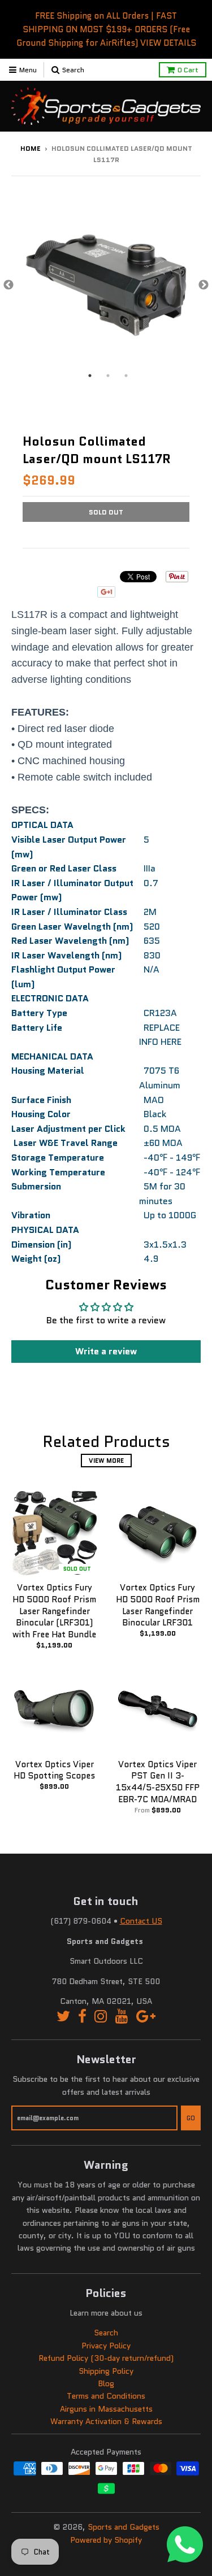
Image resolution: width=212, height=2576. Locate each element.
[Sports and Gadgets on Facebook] (82, 2017)
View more (106, 1461)
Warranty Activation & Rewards (106, 2421)
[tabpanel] (106, 286)
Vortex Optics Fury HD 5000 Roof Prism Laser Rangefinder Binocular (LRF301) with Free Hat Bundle (54, 1611)
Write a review (106, 1351)
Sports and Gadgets (124, 2527)
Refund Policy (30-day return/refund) (106, 2358)
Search (106, 2333)
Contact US (141, 1921)
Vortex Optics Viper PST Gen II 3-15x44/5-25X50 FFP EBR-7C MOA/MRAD (158, 1782)
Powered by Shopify (106, 2540)
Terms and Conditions (106, 2396)
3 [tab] (126, 376)
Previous (8, 285)
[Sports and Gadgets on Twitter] (63, 2017)
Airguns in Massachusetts (106, 2409)
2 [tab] (108, 376)
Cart (188, 70)
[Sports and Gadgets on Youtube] (122, 2017)
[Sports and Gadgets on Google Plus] (146, 2017)
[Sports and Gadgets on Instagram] (101, 2017)
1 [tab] (90, 376)
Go (191, 2118)
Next (204, 285)
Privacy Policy (106, 2346)
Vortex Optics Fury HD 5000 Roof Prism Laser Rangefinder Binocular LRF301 (158, 1605)
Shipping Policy (106, 2371)
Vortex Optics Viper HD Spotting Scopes (54, 1770)
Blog (106, 2383)
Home (31, 148)
